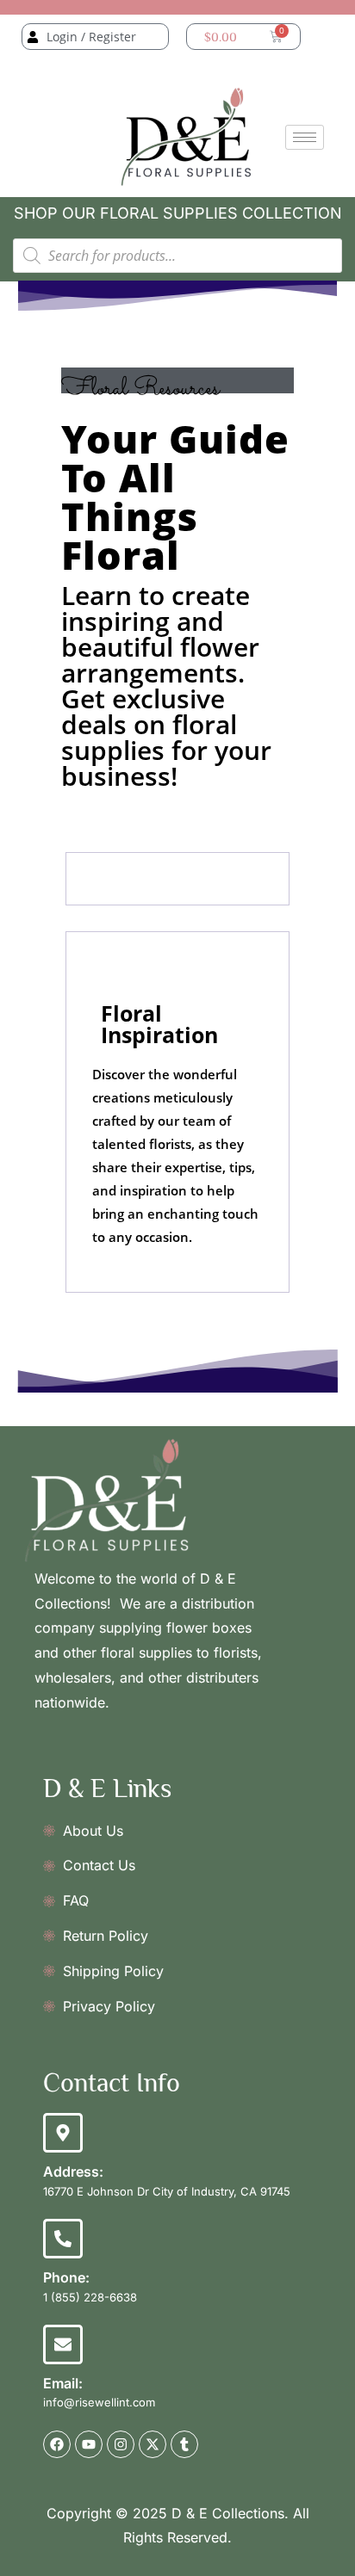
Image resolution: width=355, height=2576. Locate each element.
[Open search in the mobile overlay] (177, 256)
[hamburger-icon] (305, 137)
